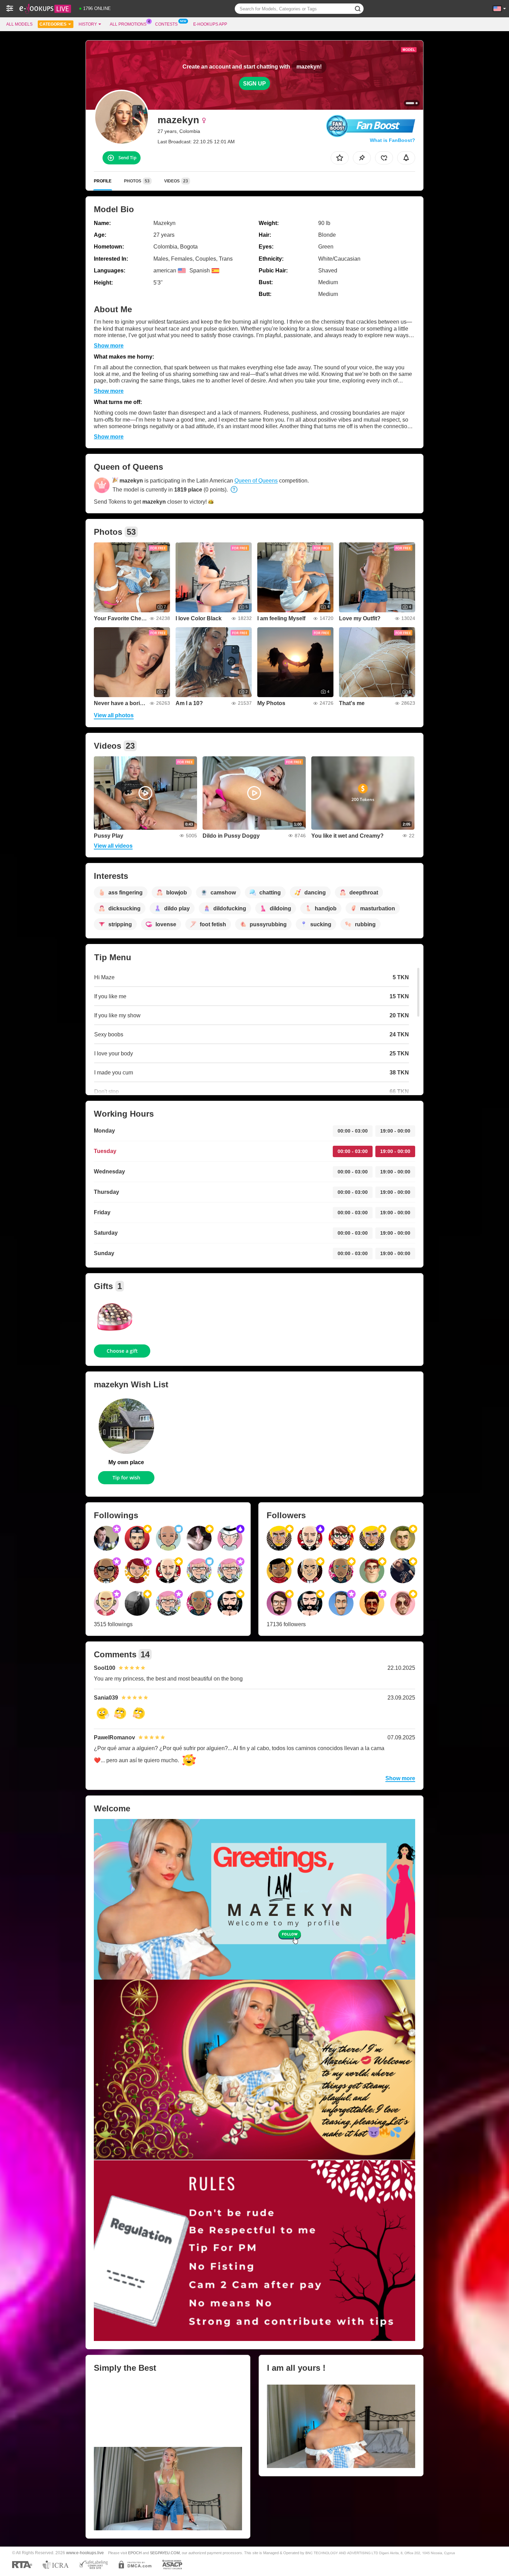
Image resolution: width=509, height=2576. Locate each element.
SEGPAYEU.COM (165, 2553)
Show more (109, 346)
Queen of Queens (256, 481)
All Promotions (128, 24)
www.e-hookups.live (85, 2553)
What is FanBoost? (392, 140)
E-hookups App (210, 24)
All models (19, 24)
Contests (166, 24)
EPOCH (135, 2553)
